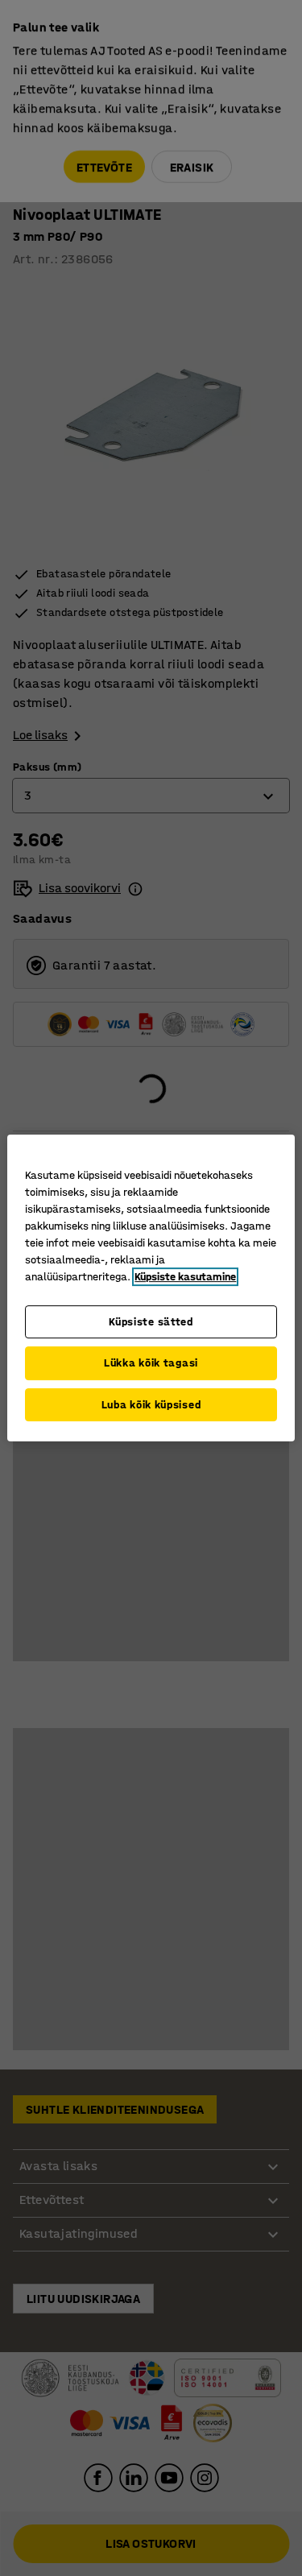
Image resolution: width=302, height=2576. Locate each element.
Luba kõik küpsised (151, 1405)
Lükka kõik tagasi (151, 1363)
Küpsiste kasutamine (185, 1277)
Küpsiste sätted (151, 1322)
